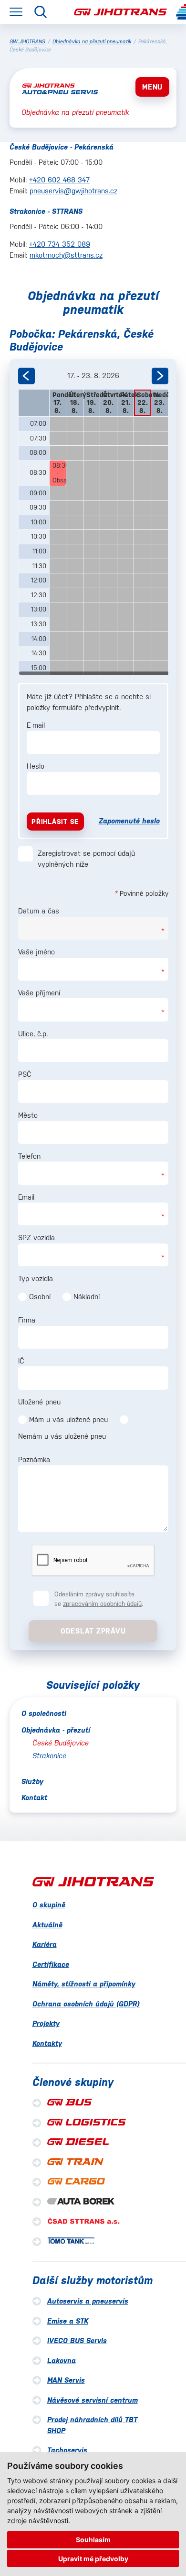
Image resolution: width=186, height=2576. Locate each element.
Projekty (46, 2023)
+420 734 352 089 (60, 244)
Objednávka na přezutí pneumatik (92, 42)
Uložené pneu (39, 1402)
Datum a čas (39, 911)
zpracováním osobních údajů (102, 1604)
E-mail (36, 725)
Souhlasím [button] (93, 2540)
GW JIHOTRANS (27, 42)
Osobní (40, 1297)
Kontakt (34, 1798)
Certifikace (51, 1964)
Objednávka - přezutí (56, 1730)
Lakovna (62, 2360)
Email (26, 1197)
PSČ (25, 1074)
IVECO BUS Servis (77, 2340)
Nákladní (87, 1297)
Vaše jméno (36, 952)
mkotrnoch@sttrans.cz (66, 255)
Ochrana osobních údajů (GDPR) (86, 2004)
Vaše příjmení (39, 993)
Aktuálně (47, 1925)
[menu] (16, 12)
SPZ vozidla (36, 1238)
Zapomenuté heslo (129, 821)
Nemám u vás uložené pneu (62, 1436)
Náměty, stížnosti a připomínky (84, 1984)
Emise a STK (68, 2321)
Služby (32, 1781)
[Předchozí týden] (26, 376)
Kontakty (47, 2043)
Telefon (29, 1156)
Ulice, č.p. (33, 1034)
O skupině (49, 1905)
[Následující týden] (160, 376)
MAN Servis (66, 2380)
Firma (27, 1320)
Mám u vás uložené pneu (68, 1419)
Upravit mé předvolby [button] (93, 2559)
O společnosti (44, 1713)
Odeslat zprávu (93, 1631)
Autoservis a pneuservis (88, 2301)
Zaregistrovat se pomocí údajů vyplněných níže (86, 859)
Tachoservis (67, 2450)
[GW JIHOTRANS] (120, 12)
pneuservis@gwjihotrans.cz (73, 191)
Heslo (36, 766)
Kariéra (45, 1944)
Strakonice (49, 1756)
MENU (152, 87)
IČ (21, 1361)
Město (28, 1115)
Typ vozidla (36, 1278)
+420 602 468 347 (59, 180)
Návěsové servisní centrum (93, 2400)
